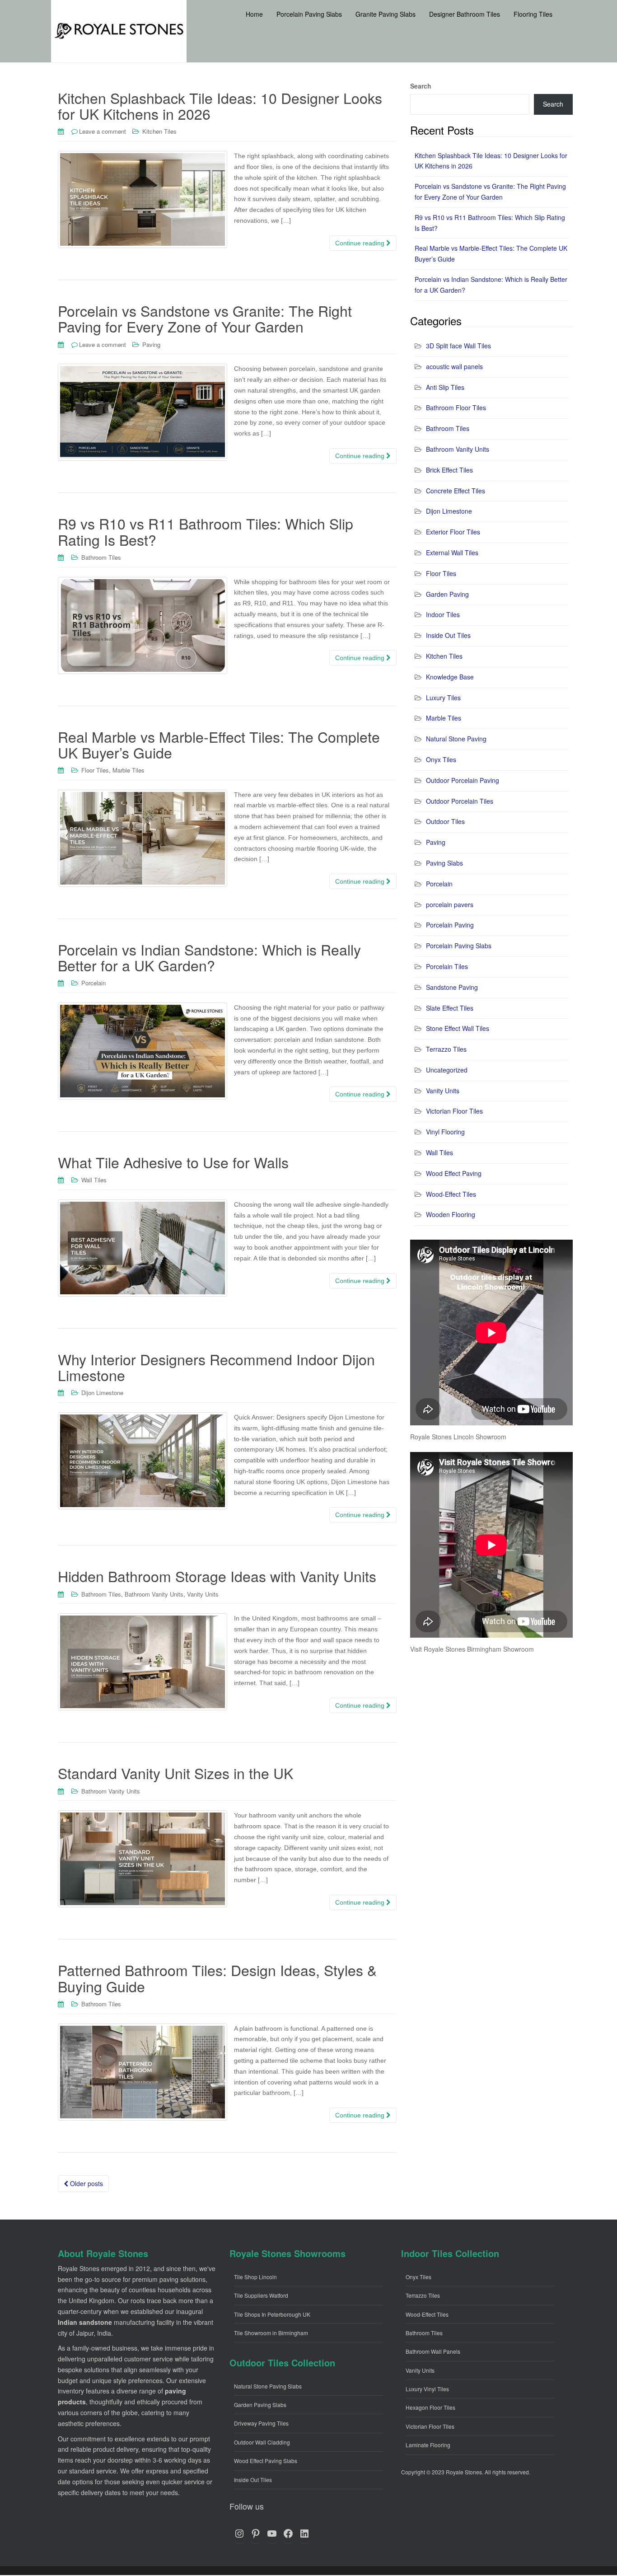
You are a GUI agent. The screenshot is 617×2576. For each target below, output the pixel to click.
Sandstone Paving (452, 987)
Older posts (86, 2183)
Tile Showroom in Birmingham (271, 2333)
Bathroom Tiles (101, 557)
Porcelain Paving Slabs (459, 946)
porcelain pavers (450, 904)
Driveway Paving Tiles (261, 2423)
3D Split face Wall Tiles (458, 346)
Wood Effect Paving (454, 1173)
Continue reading (361, 243)
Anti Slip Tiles (445, 387)
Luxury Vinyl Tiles (427, 2389)
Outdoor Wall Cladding (262, 2442)
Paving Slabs (444, 863)
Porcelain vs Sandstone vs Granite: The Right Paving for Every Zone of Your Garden (205, 318)
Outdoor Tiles (445, 821)
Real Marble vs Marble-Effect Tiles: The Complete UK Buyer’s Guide (219, 744)
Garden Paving (447, 594)
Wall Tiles (94, 1180)
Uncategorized (447, 1070)
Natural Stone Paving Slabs (268, 2386)
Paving (151, 344)
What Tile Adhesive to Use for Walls (173, 1162)
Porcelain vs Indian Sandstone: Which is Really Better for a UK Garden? (209, 957)
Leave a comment (103, 131)
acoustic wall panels (454, 366)
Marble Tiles (129, 770)
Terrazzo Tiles (446, 1049)
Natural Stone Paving (456, 739)
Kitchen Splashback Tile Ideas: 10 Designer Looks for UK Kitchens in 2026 (220, 105)
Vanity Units (203, 1594)
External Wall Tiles (452, 553)
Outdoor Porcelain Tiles (460, 801)
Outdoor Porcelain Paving (463, 780)
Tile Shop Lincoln (255, 2277)
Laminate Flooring (428, 2445)
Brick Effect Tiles (449, 470)
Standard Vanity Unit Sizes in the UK (175, 1773)
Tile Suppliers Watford (261, 2295)
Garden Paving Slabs (260, 2405)
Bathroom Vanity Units (154, 1594)
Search (421, 86)
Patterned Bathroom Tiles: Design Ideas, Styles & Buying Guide (217, 1978)
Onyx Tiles (441, 759)
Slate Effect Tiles (450, 1008)
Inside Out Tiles (448, 635)
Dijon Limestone (102, 1393)
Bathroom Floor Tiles (456, 407)
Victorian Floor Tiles (454, 1111)
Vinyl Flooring (445, 1132)
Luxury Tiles (443, 698)
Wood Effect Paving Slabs (266, 2461)
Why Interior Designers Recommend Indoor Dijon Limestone (216, 1367)
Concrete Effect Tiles (456, 491)
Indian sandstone (85, 2322)
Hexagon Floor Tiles (430, 2407)
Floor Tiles (95, 770)
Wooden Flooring (451, 1214)
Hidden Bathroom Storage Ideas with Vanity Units (217, 1576)
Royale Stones (464, 2472)
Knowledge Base (450, 677)
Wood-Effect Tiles (451, 1194)
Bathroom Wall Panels (433, 2351)
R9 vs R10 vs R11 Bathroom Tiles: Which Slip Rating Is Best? (206, 531)
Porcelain (93, 983)
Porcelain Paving (450, 925)
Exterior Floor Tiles (453, 532)
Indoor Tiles (443, 614)
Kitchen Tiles (159, 131)
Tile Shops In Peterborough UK (272, 2314)
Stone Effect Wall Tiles (458, 1028)
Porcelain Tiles (447, 966)
